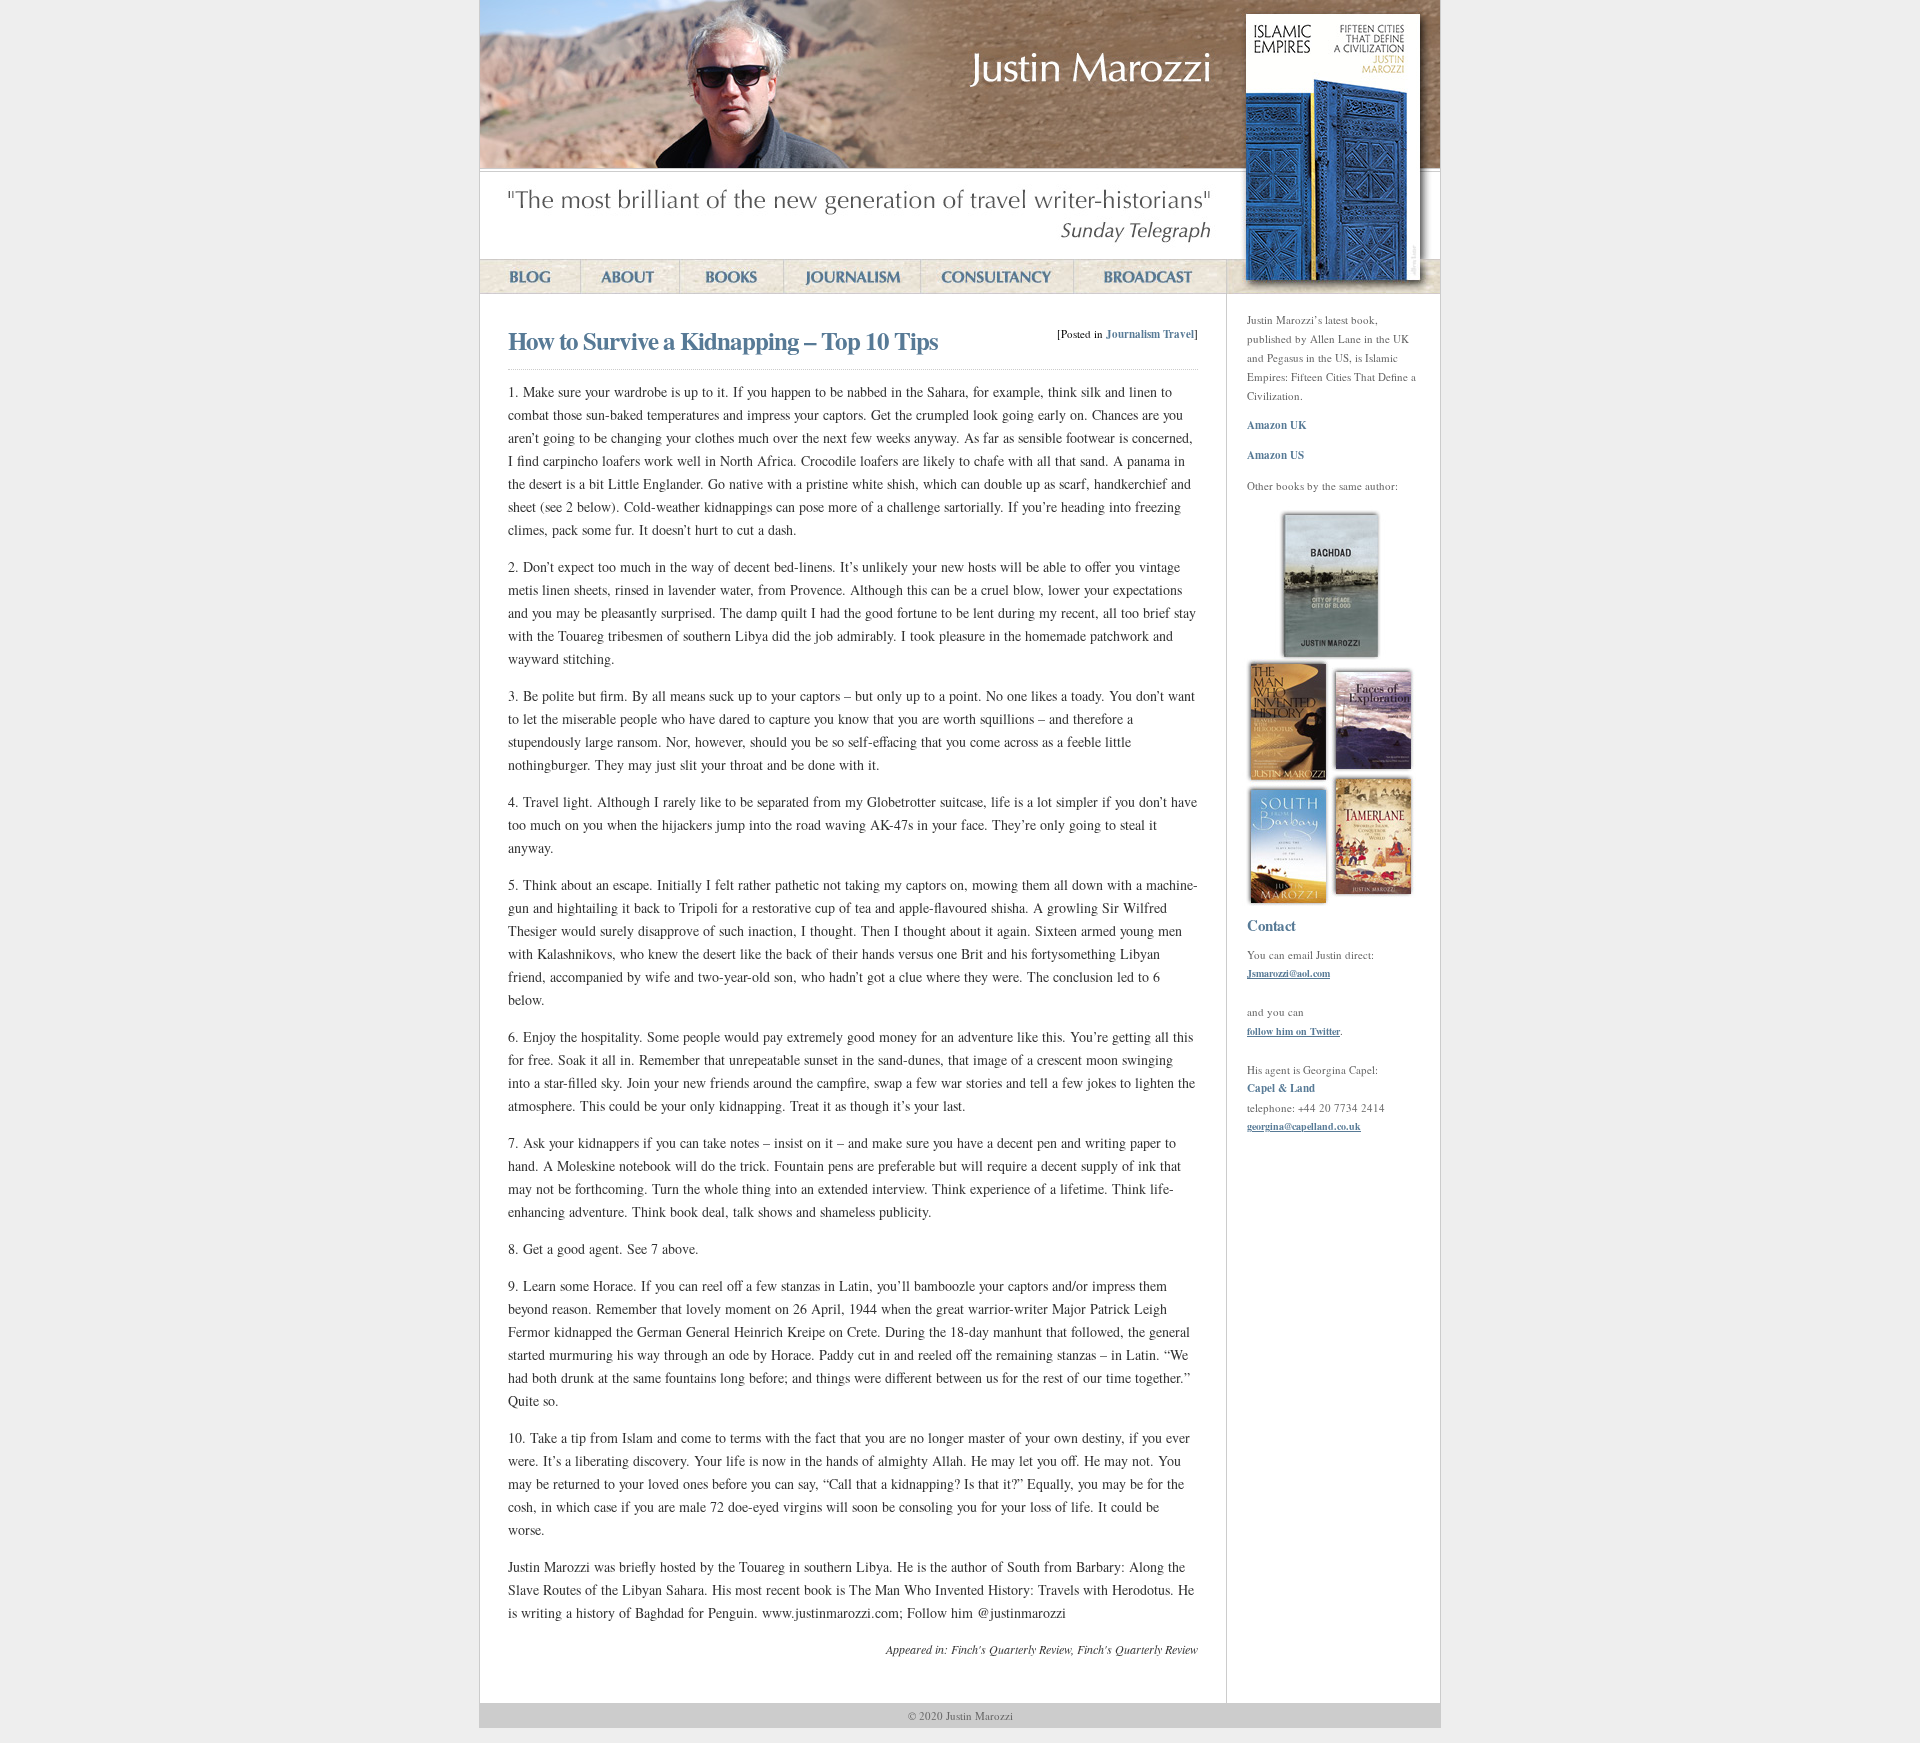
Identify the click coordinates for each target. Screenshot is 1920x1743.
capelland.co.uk (1326, 1126)
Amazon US (1275, 455)
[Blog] (530, 276)
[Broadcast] (1149, 276)
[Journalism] (851, 276)
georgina (1265, 1126)
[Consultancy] (996, 276)
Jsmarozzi (1268, 973)
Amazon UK (1277, 425)
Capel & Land (1281, 1088)
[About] (629, 276)
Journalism (1133, 334)
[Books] (731, 276)
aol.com (1313, 973)
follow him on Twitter (1293, 1031)
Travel (1178, 334)
